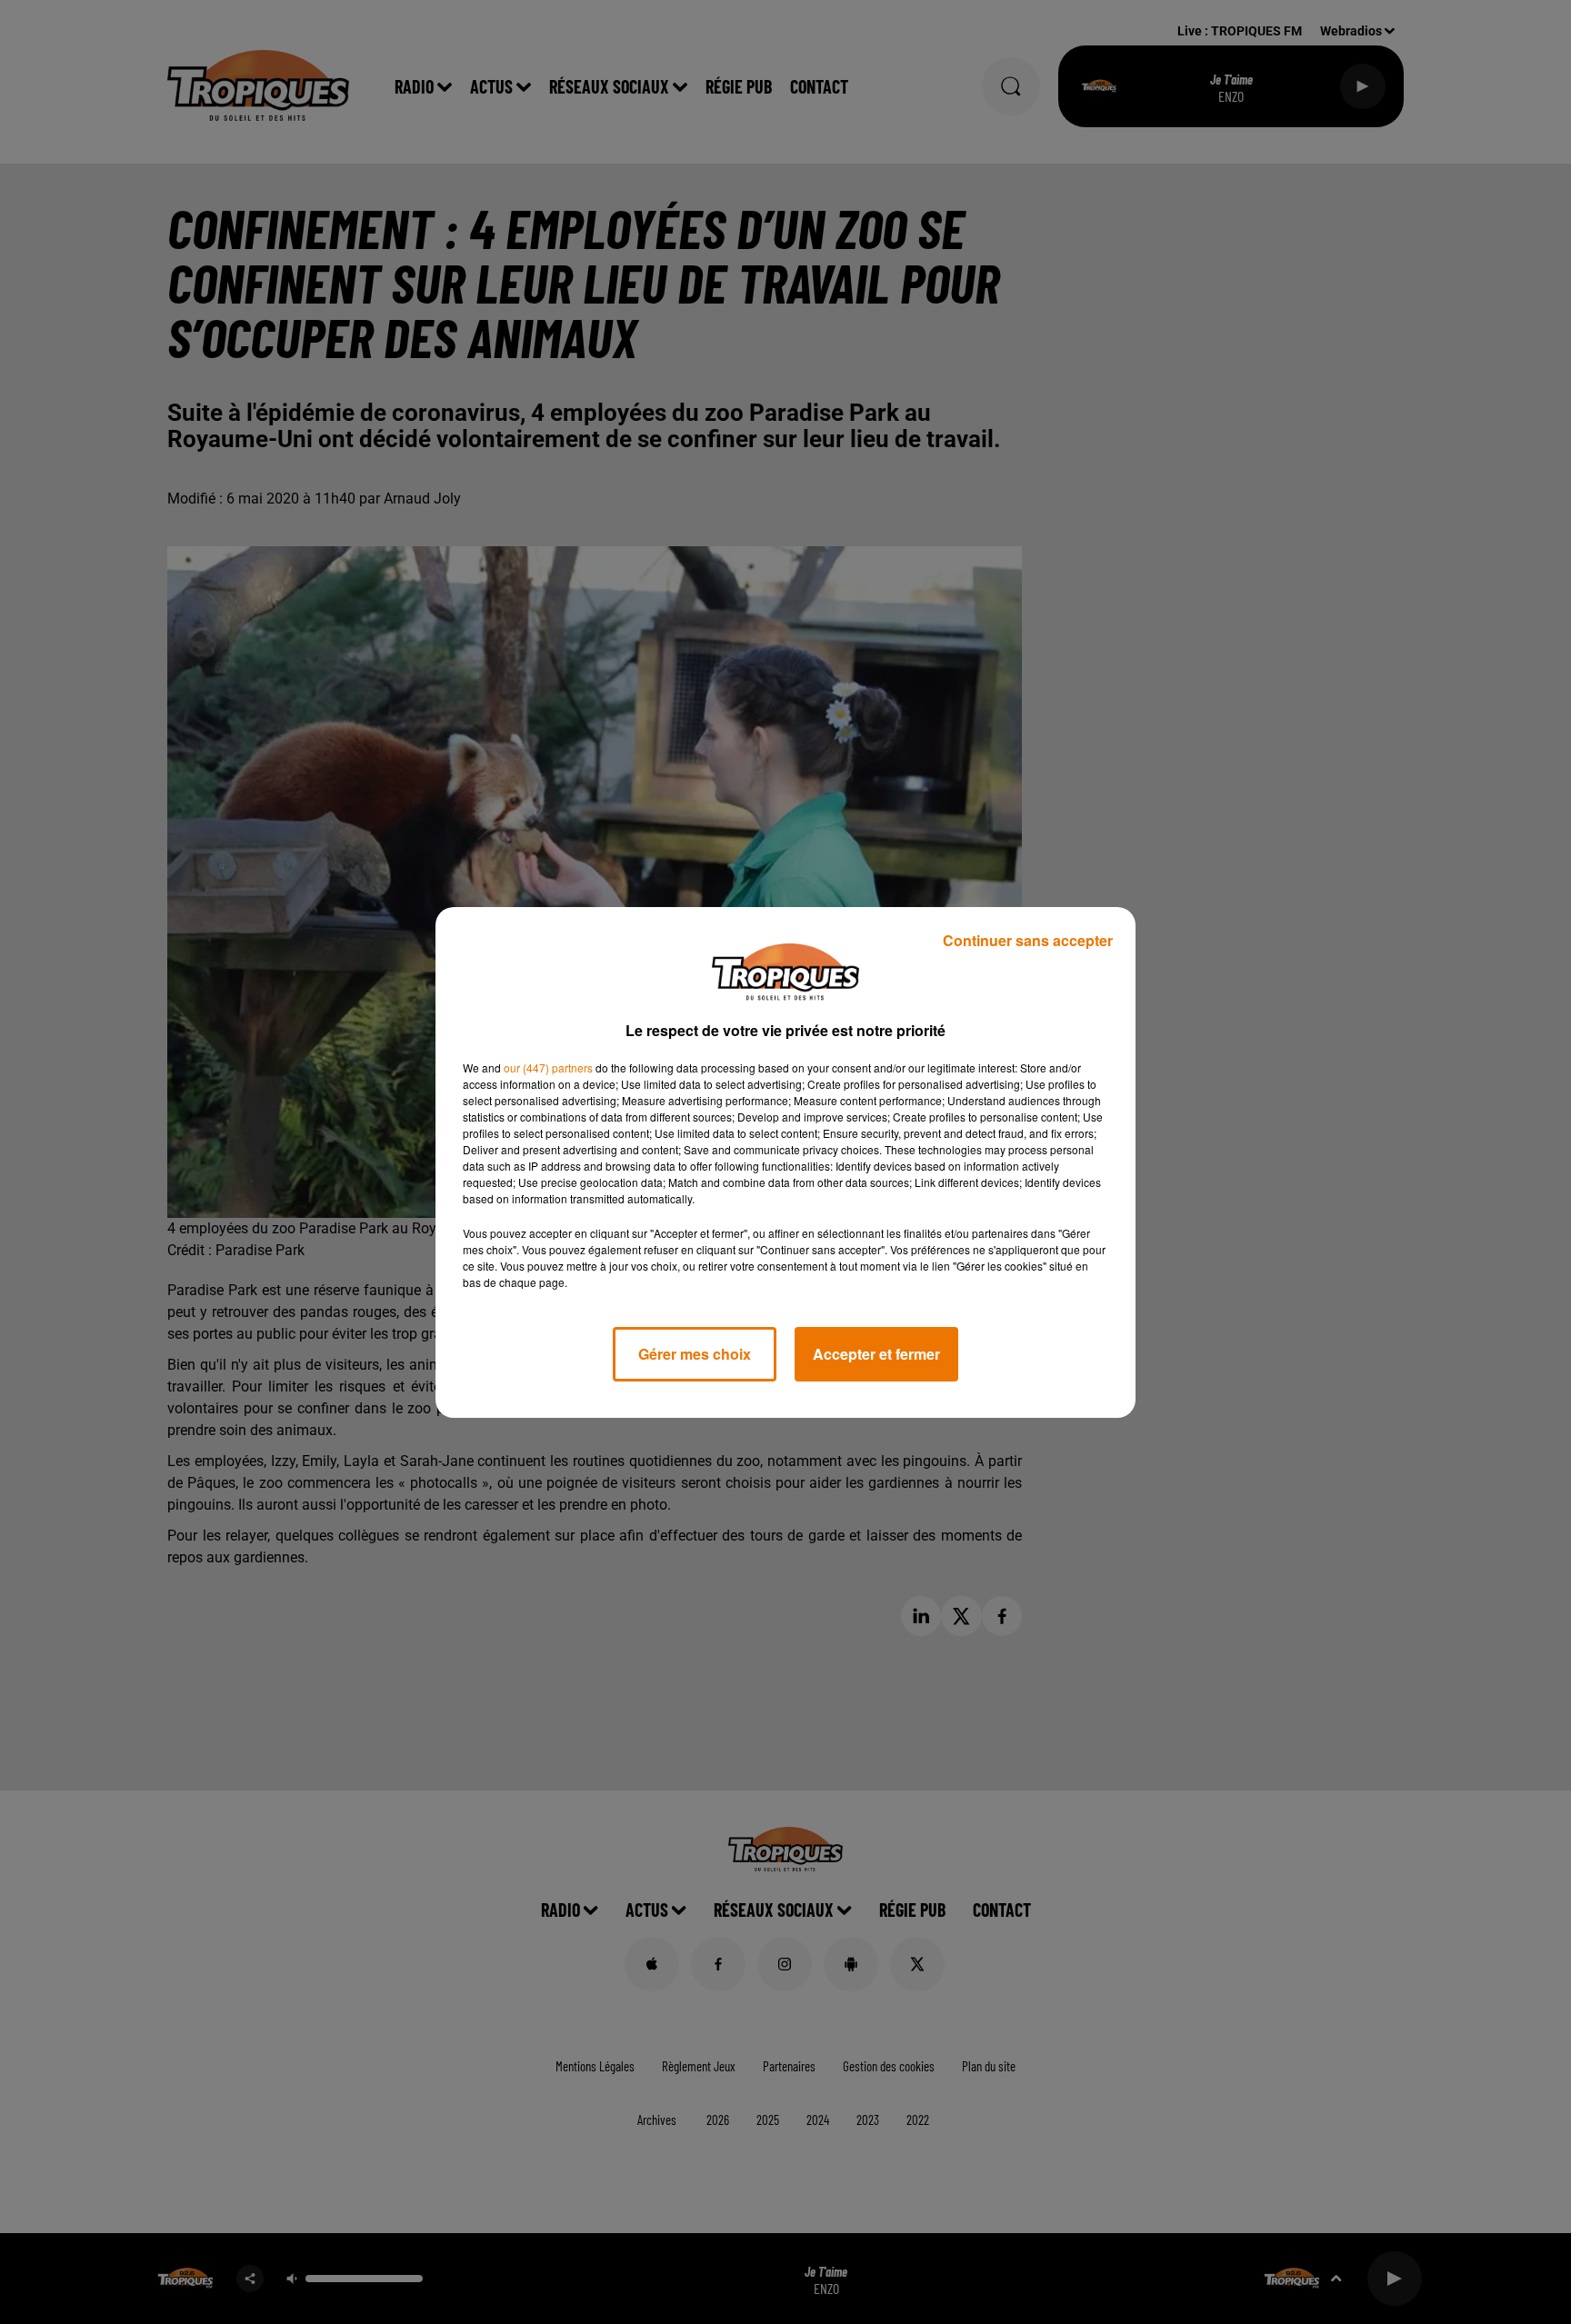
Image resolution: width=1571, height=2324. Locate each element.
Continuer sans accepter (1028, 940)
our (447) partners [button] (548, 1067)
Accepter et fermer (876, 1354)
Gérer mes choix (695, 1354)
